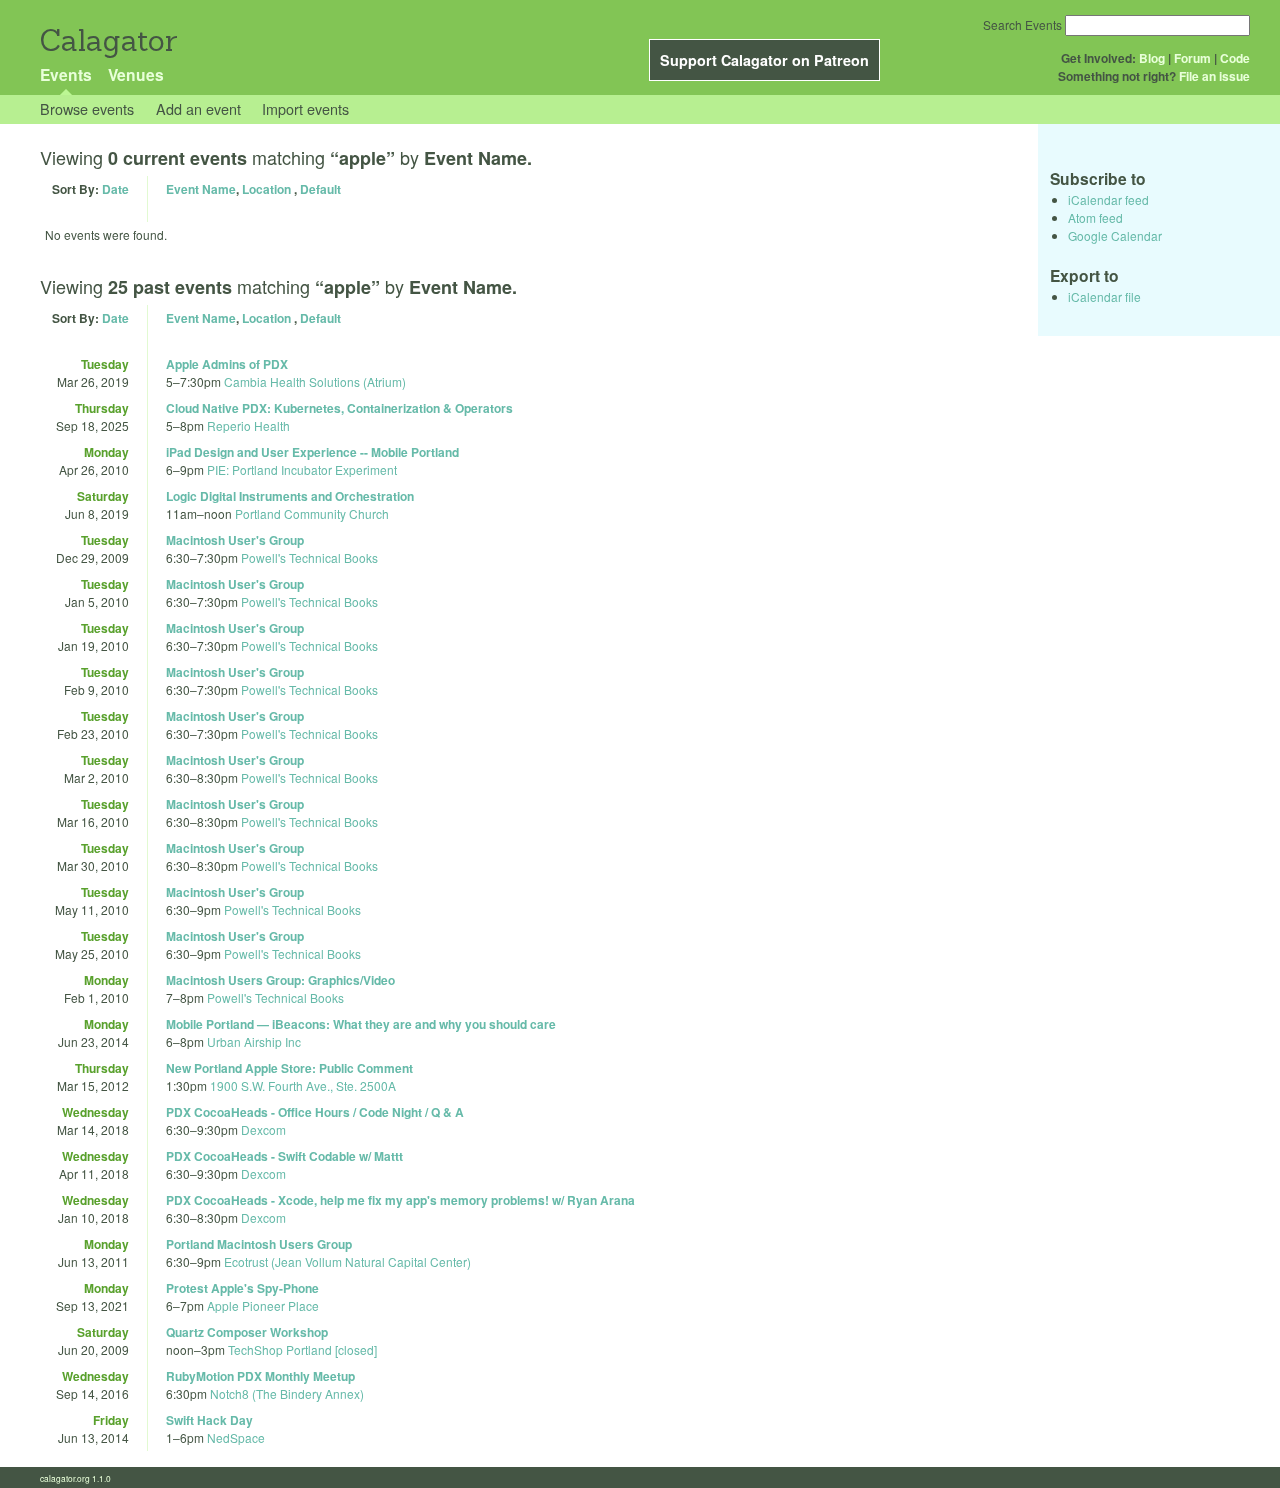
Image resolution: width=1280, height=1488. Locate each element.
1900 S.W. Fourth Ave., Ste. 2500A (303, 1085)
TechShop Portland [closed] (302, 1349)
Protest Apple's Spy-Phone (242, 1288)
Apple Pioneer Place (263, 1305)
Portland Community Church (312, 513)
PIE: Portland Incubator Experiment (302, 469)
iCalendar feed (1108, 199)
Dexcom (263, 1129)
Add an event (198, 108)
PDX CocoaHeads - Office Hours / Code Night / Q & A (315, 1112)
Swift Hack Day (209, 1420)
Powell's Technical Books (309, 557)
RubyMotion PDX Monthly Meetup (260, 1376)
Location (266, 189)
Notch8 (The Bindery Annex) (287, 1393)
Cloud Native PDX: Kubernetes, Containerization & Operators (339, 408)
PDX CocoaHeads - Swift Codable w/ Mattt (284, 1156)
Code (1235, 58)
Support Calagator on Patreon (764, 60)
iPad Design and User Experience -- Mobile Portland (312, 452)
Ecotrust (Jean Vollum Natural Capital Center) (347, 1261)
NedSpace (236, 1437)
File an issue (1214, 76)
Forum (1192, 58)
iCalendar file (1104, 296)
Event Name (201, 189)
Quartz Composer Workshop (247, 1332)
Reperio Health (248, 425)
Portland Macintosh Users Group (259, 1244)
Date (115, 189)
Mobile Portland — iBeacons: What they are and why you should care (361, 1024)
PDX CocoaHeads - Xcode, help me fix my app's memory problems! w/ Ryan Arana (400, 1200)
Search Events (1022, 24)
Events (66, 74)
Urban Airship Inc (254, 1041)
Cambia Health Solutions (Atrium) (315, 381)
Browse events (87, 108)
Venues (136, 74)
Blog (1152, 58)
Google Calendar (1115, 235)
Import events (305, 108)
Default (320, 189)
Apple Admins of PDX (227, 364)
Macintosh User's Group (235, 540)
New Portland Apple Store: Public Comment (289, 1068)
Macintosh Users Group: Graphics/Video (280, 980)
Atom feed (1095, 217)
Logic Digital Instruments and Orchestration (290, 496)
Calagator (107, 40)
